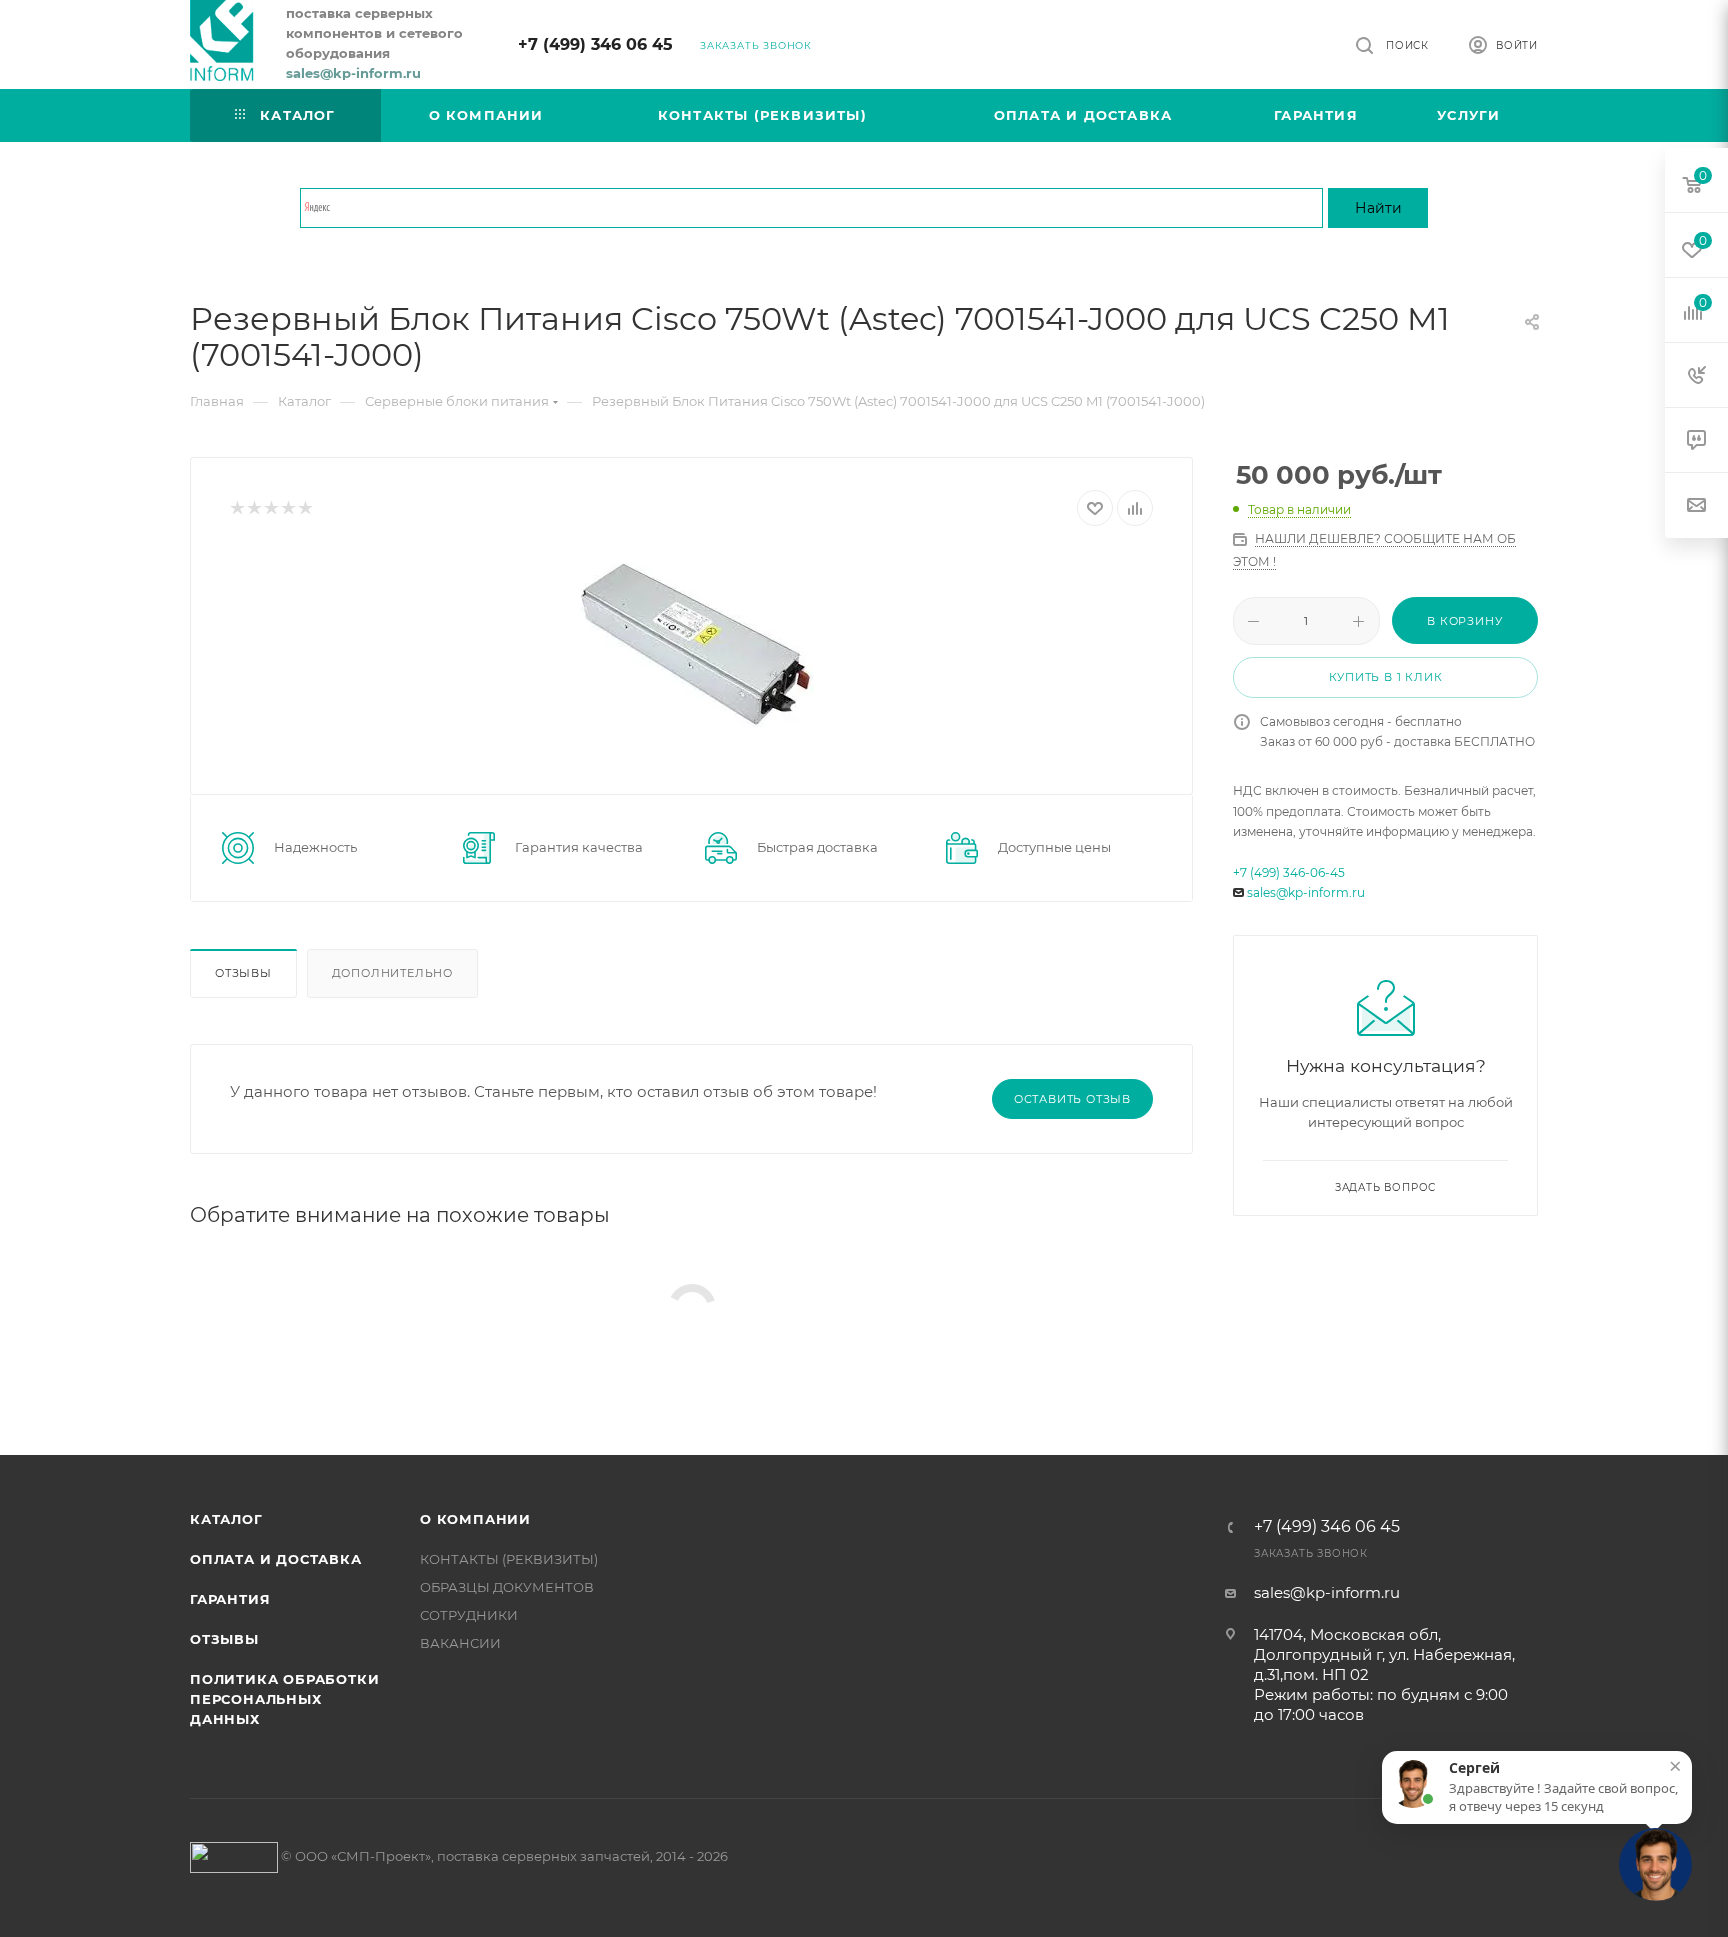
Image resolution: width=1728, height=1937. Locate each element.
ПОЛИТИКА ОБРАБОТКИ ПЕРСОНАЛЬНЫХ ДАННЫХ (284, 1699)
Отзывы (243, 973)
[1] (236, 508)
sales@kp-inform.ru (1306, 892)
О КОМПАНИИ (475, 1519)
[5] (304, 508)
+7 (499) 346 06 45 (595, 44)
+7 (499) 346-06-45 (1289, 872)
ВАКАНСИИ (460, 1643)
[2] (253, 508)
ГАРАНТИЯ (230, 1599)
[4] (287, 508)
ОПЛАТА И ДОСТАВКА (276, 1559)
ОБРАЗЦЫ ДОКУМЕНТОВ (507, 1587)
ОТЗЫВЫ (224, 1639)
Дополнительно (392, 973)
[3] (270, 508)
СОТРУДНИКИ (469, 1615)
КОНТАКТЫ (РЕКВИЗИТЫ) (509, 1559)
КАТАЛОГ (226, 1519)
